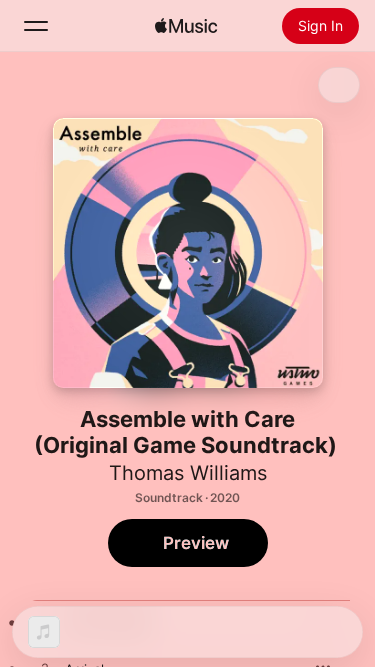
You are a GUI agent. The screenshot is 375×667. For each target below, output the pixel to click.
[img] (186, 26)
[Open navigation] (36, 26)
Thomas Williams (188, 473)
